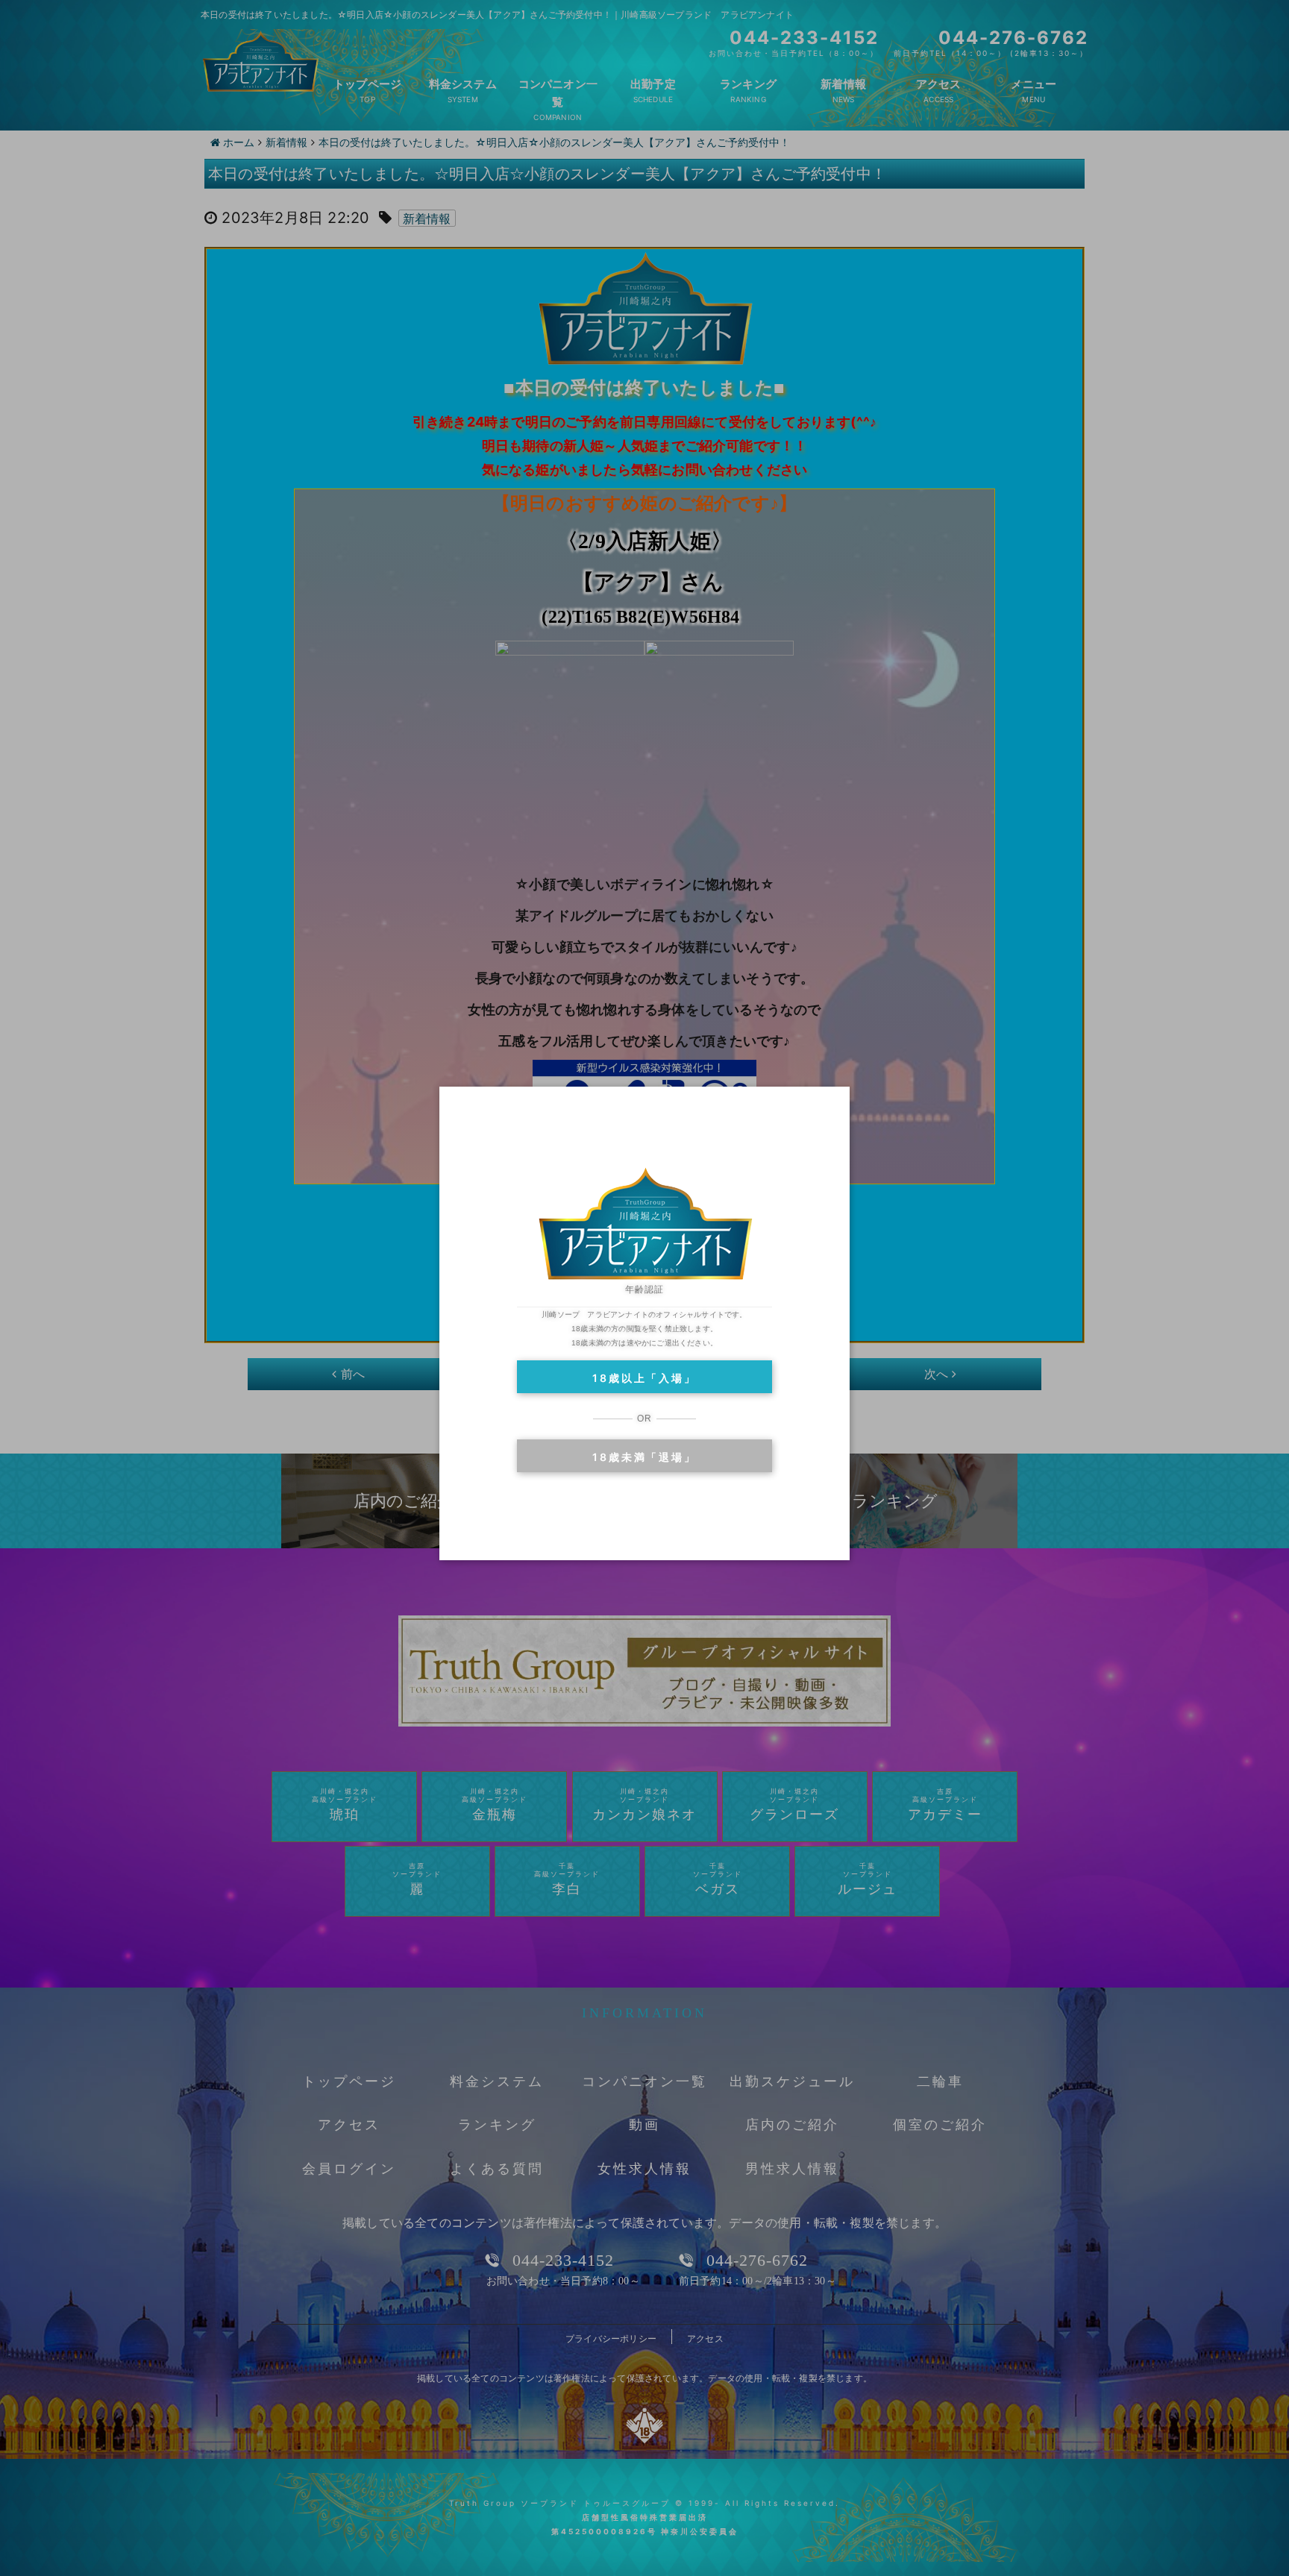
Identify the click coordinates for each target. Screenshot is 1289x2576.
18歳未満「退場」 (644, 1457)
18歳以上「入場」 (644, 1378)
